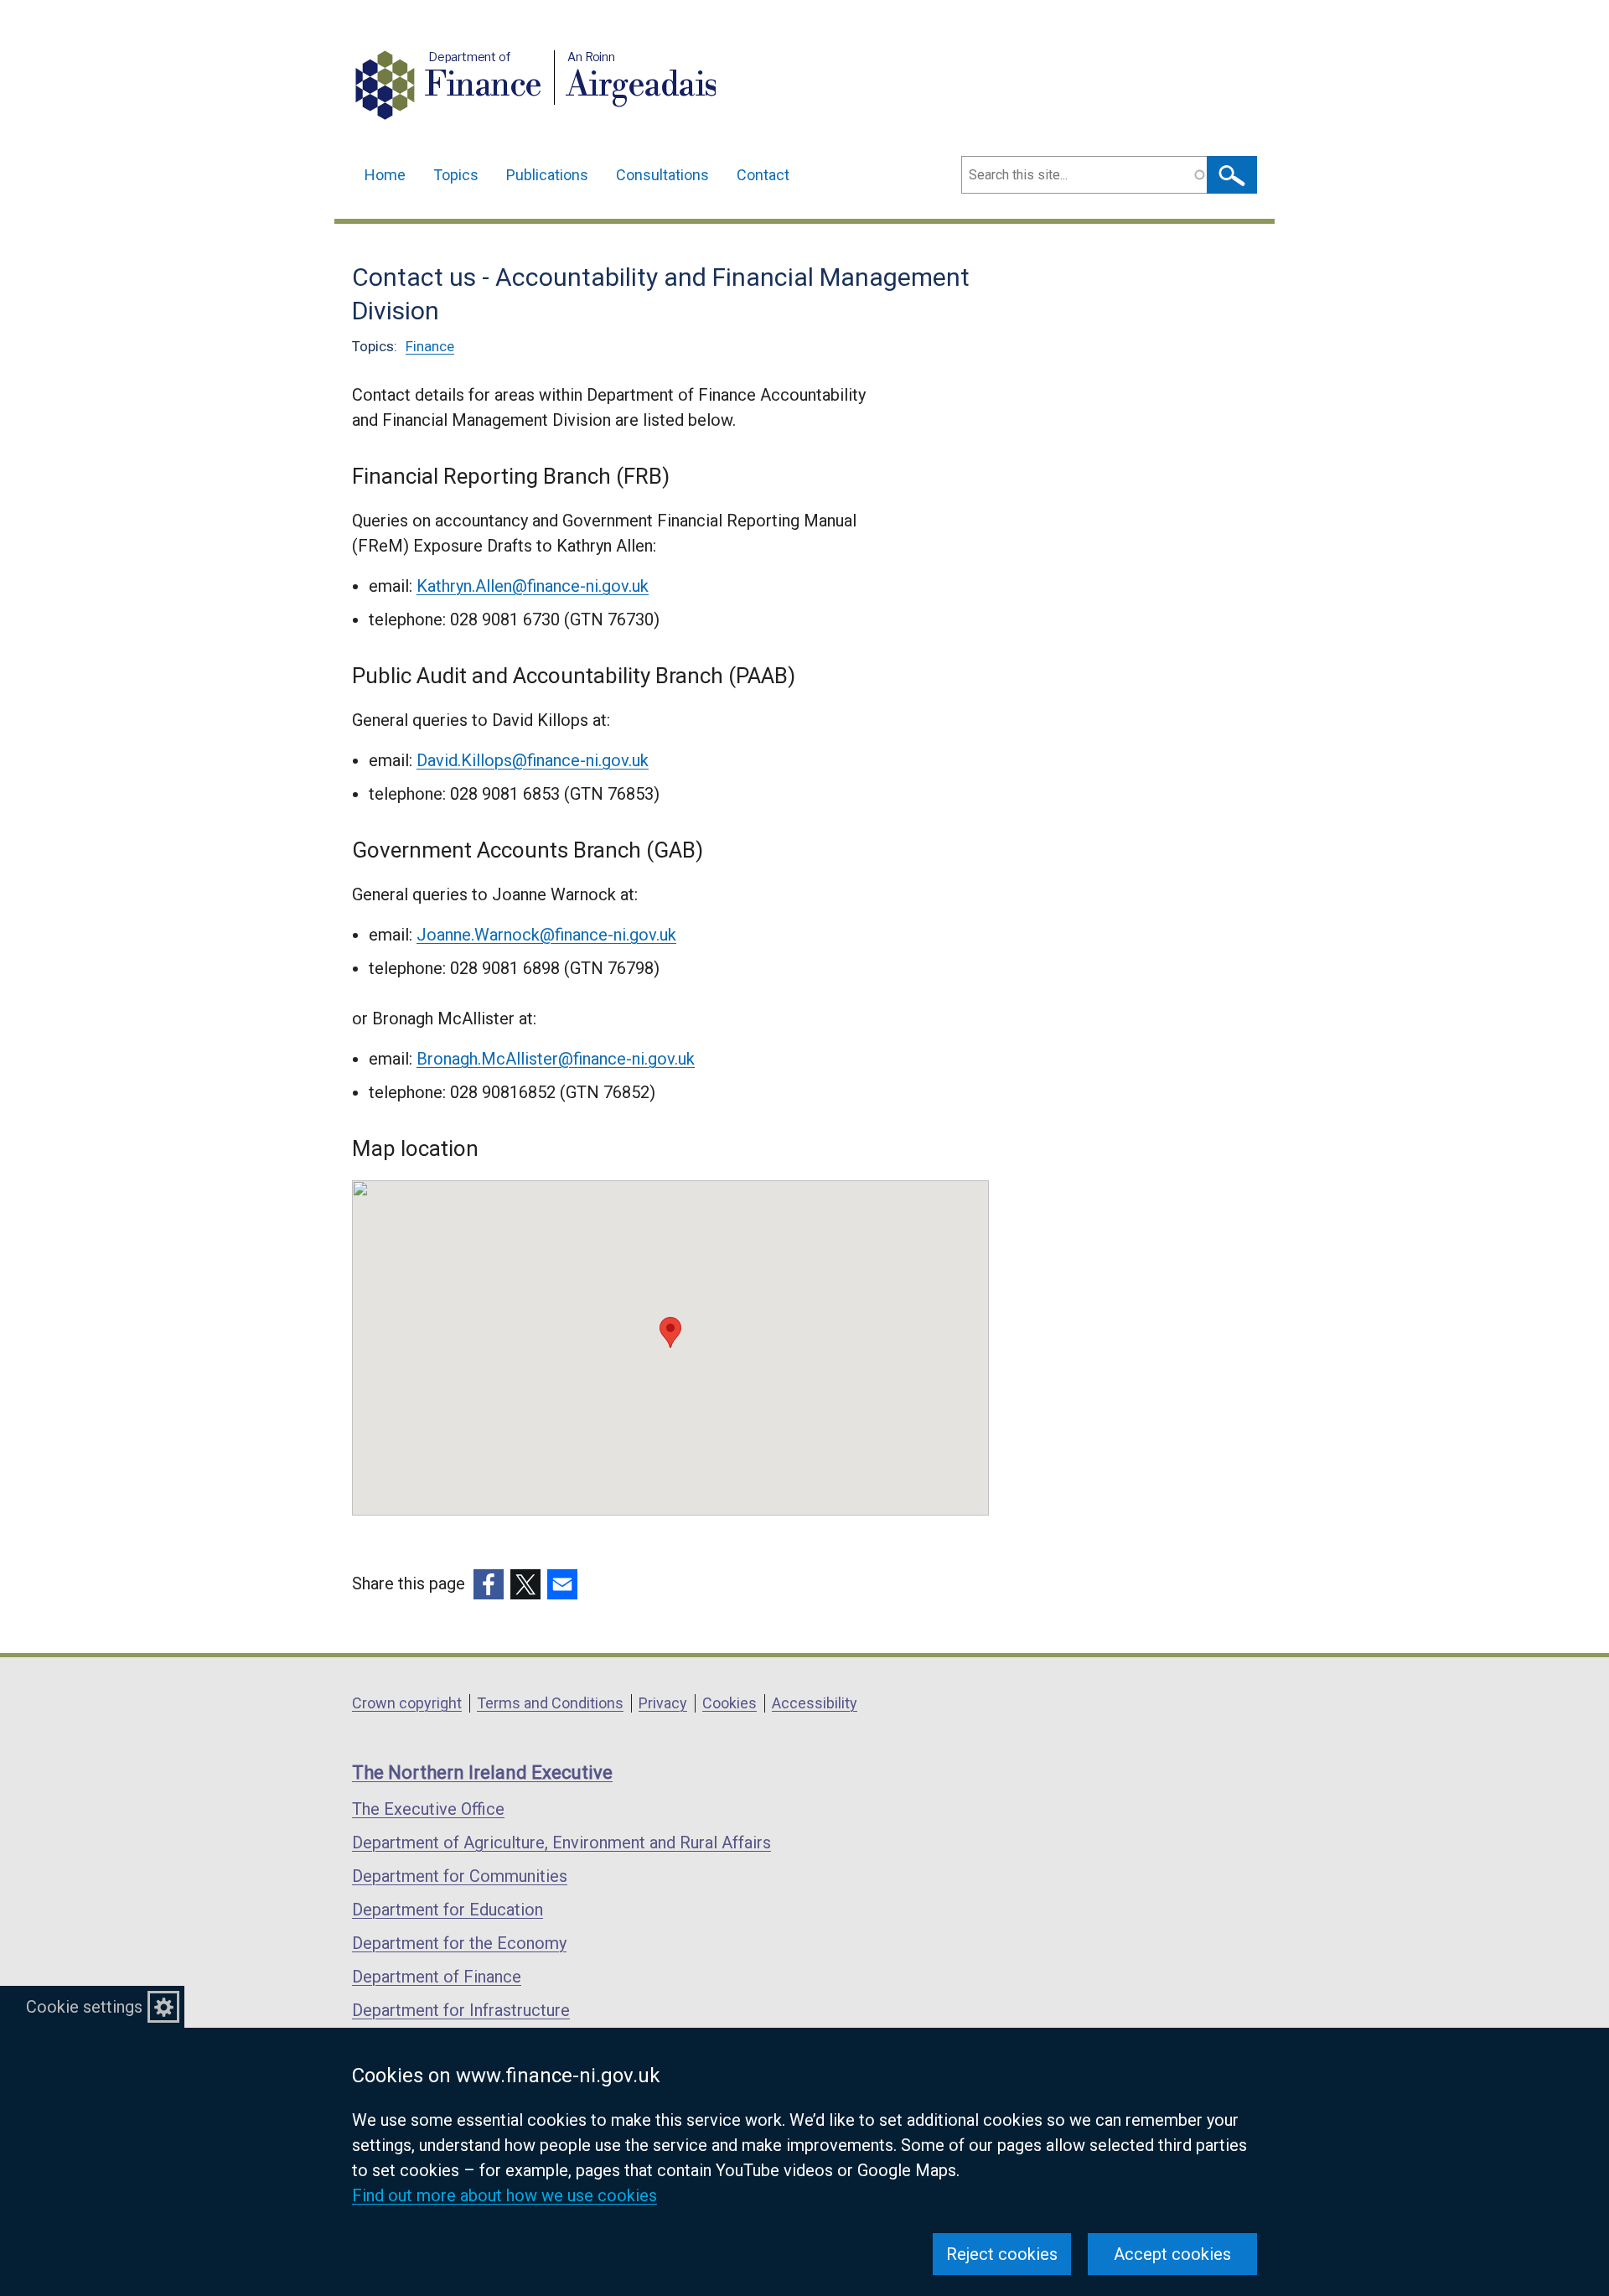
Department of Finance (437, 1977)
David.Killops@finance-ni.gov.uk (533, 760)
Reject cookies (1002, 2254)
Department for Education (448, 1910)
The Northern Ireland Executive (482, 1773)
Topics (456, 175)
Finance (430, 346)
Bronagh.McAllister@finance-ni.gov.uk (556, 1059)
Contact (763, 175)
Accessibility (815, 1703)
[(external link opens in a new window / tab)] (489, 1584)
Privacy (663, 1703)
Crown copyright (407, 1703)
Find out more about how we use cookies (504, 2195)
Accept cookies (1172, 2254)
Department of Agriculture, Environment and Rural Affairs (561, 1843)
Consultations (662, 175)
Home (385, 175)
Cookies (729, 1703)
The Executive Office (428, 1809)
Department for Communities (460, 1876)
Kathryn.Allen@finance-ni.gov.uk (533, 586)
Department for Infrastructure (461, 2010)
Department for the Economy (459, 1943)
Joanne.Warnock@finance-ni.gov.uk (546, 935)
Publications (547, 175)
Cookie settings (84, 2007)
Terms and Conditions (550, 1703)
